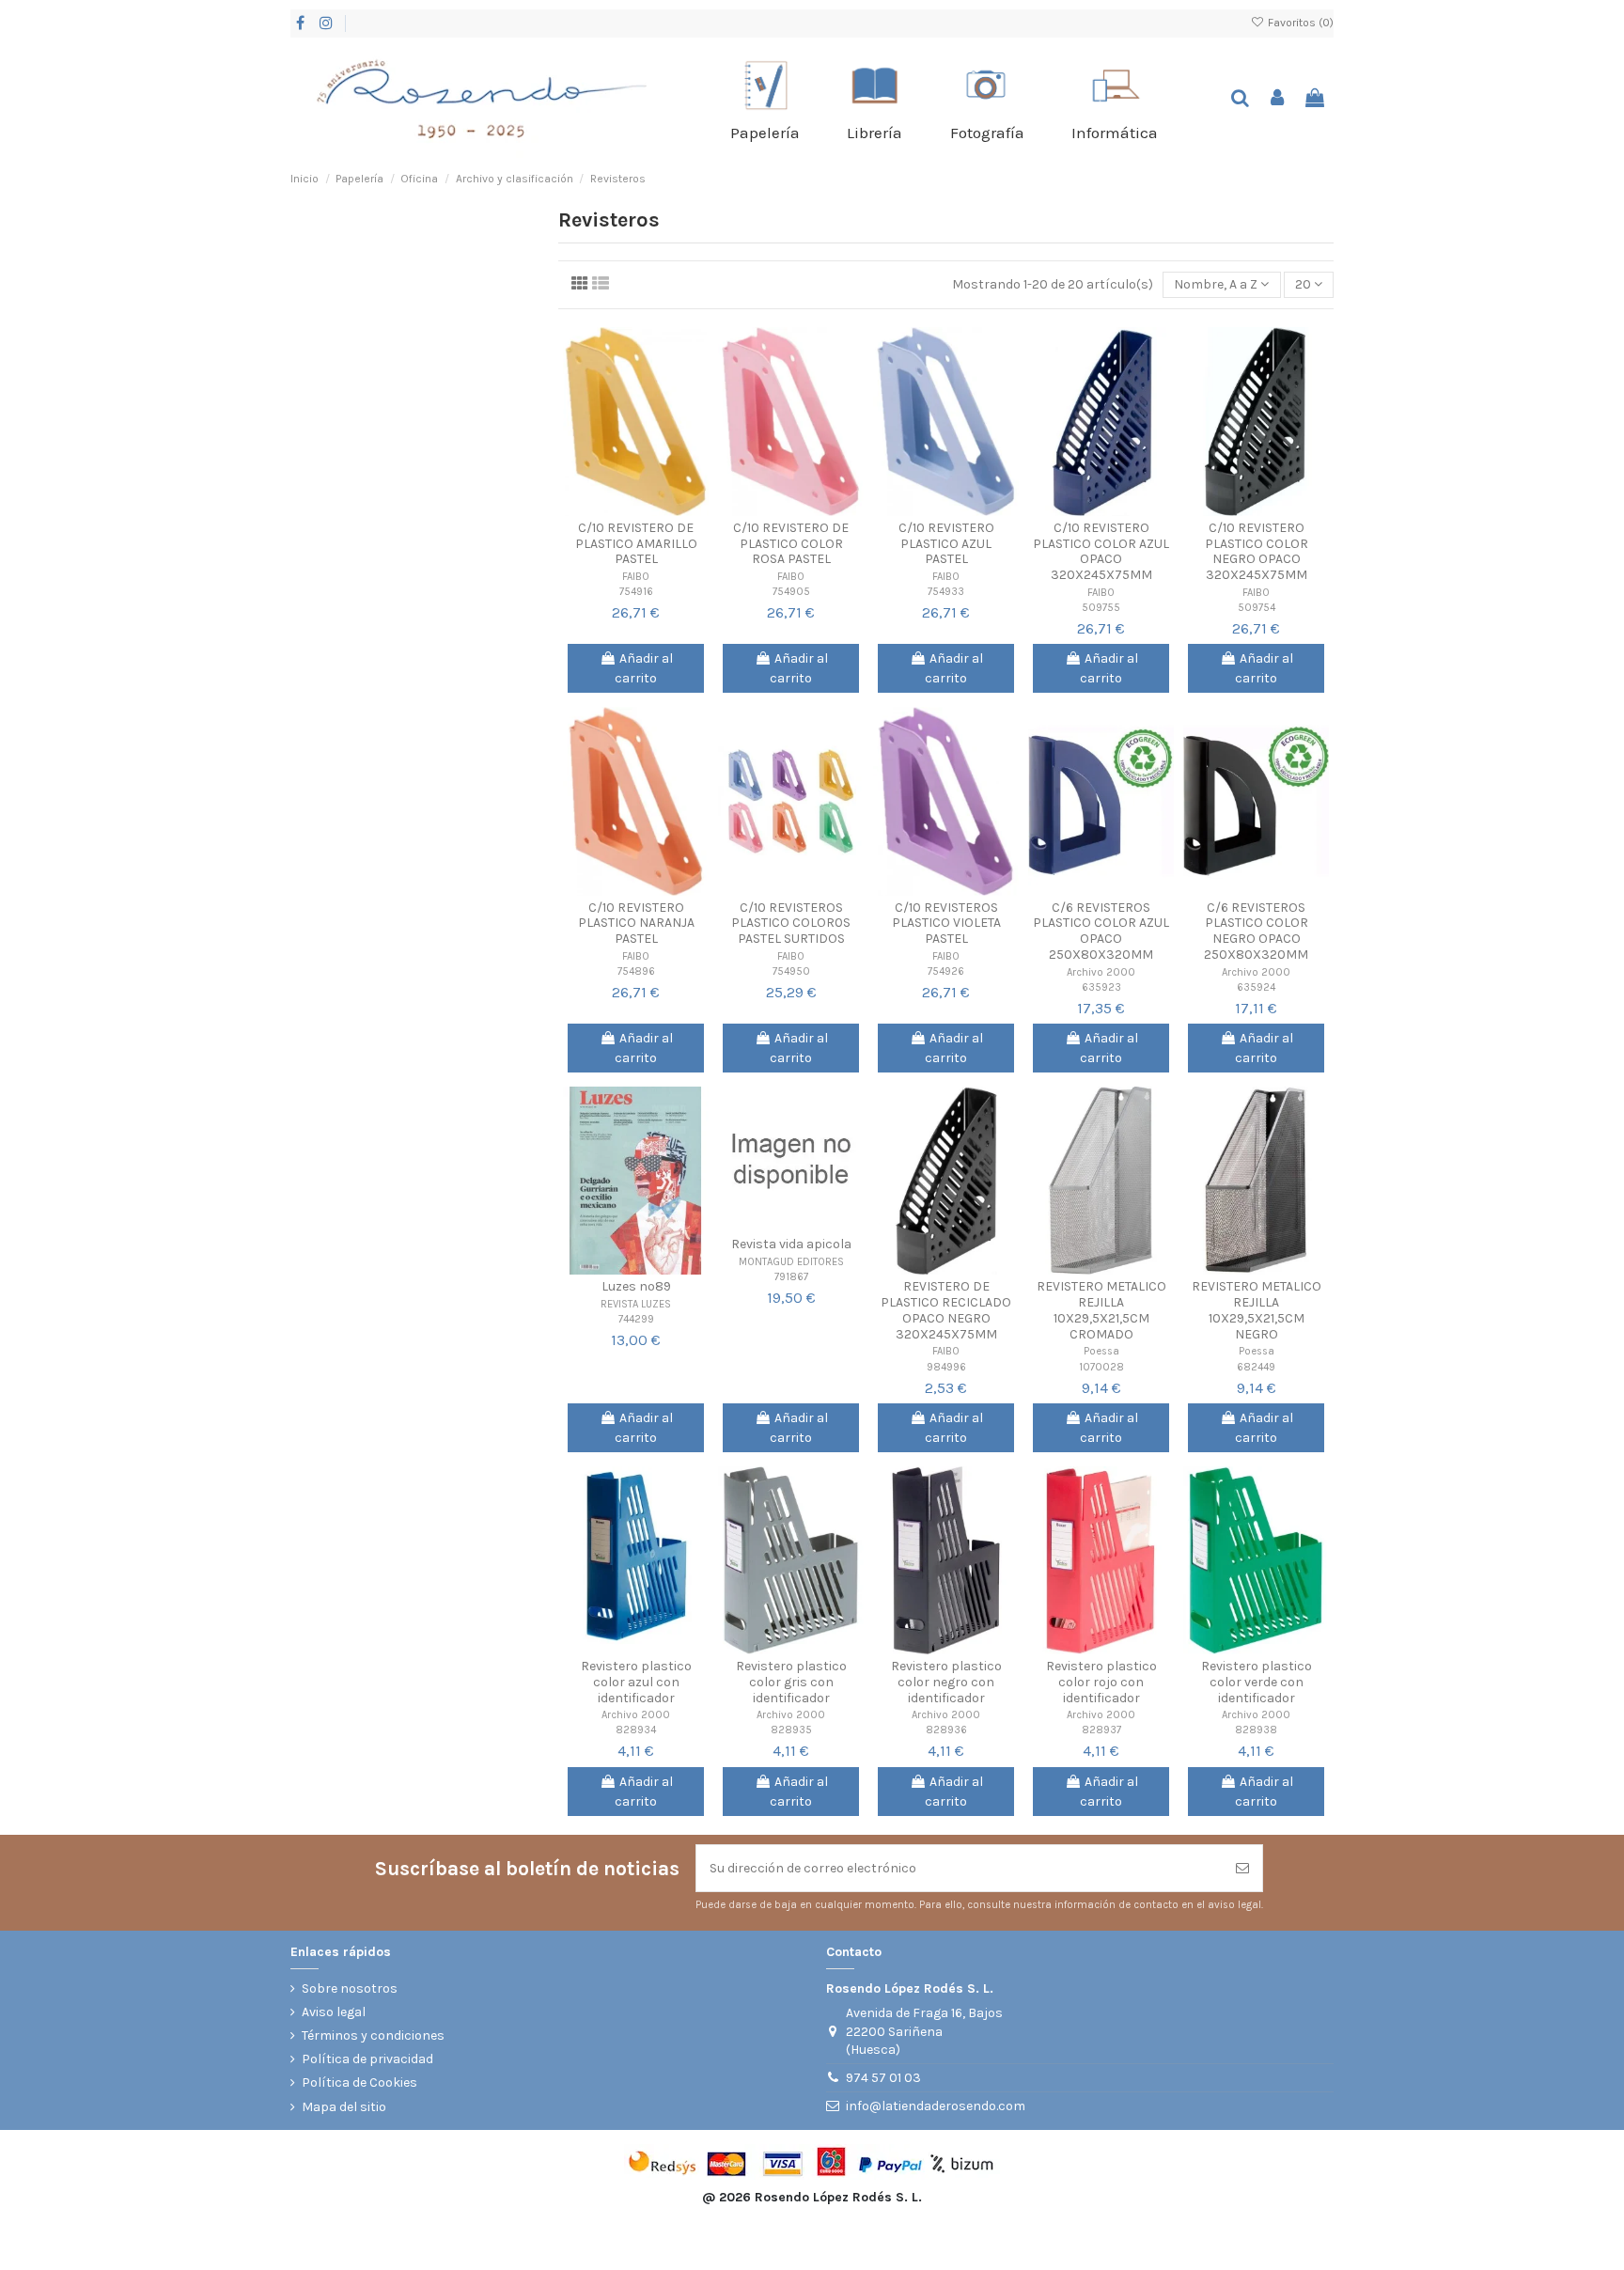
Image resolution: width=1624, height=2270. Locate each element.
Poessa (1101, 1351)
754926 (946, 971)
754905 (791, 592)
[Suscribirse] (1242, 1868)
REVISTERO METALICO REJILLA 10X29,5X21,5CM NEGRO (1257, 1310)
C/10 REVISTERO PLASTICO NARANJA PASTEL (636, 924)
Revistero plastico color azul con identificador (636, 1682)
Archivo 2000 (1101, 972)
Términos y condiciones (373, 2035)
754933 (946, 592)
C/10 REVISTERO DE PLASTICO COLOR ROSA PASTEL (791, 544)
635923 (1101, 987)
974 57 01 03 (883, 2078)
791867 (791, 1277)
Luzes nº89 (636, 1286)
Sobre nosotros (350, 1988)
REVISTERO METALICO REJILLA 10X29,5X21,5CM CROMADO (1101, 1310)
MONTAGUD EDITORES (791, 1262)
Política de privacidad (367, 2059)
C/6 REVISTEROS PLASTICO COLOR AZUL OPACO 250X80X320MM (1101, 931)
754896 (636, 971)
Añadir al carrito (644, 668)
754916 (636, 592)
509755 (1101, 608)
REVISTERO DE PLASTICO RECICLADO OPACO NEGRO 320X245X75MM (946, 1310)
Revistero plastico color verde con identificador (1257, 1682)
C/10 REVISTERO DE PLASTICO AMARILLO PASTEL (636, 544)
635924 (1256, 987)
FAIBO (636, 577)
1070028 (1101, 1367)
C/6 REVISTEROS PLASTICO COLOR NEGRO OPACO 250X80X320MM (1256, 931)
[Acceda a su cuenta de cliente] (1278, 99)
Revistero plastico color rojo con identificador (1101, 1682)
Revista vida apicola (791, 1244)
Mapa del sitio (344, 2107)
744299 (636, 1319)
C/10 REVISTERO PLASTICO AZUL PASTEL (946, 544)
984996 (946, 1367)
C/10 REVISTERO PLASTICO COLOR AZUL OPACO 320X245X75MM (1101, 551)
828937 (1101, 1730)
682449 (1256, 1367)
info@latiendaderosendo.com (936, 2106)
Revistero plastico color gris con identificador (791, 1682)
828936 (946, 1730)
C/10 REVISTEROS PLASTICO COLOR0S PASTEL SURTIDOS (791, 924)
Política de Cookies (359, 2082)
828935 (791, 1730)
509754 (1257, 608)
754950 (791, 971)
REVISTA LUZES (636, 1304)
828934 (636, 1730)
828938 (1256, 1730)
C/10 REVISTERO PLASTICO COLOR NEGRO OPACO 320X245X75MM (1257, 551)
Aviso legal (334, 2012)
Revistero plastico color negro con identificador (946, 1682)
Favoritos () (1299, 23)
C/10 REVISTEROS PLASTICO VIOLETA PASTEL (946, 924)
